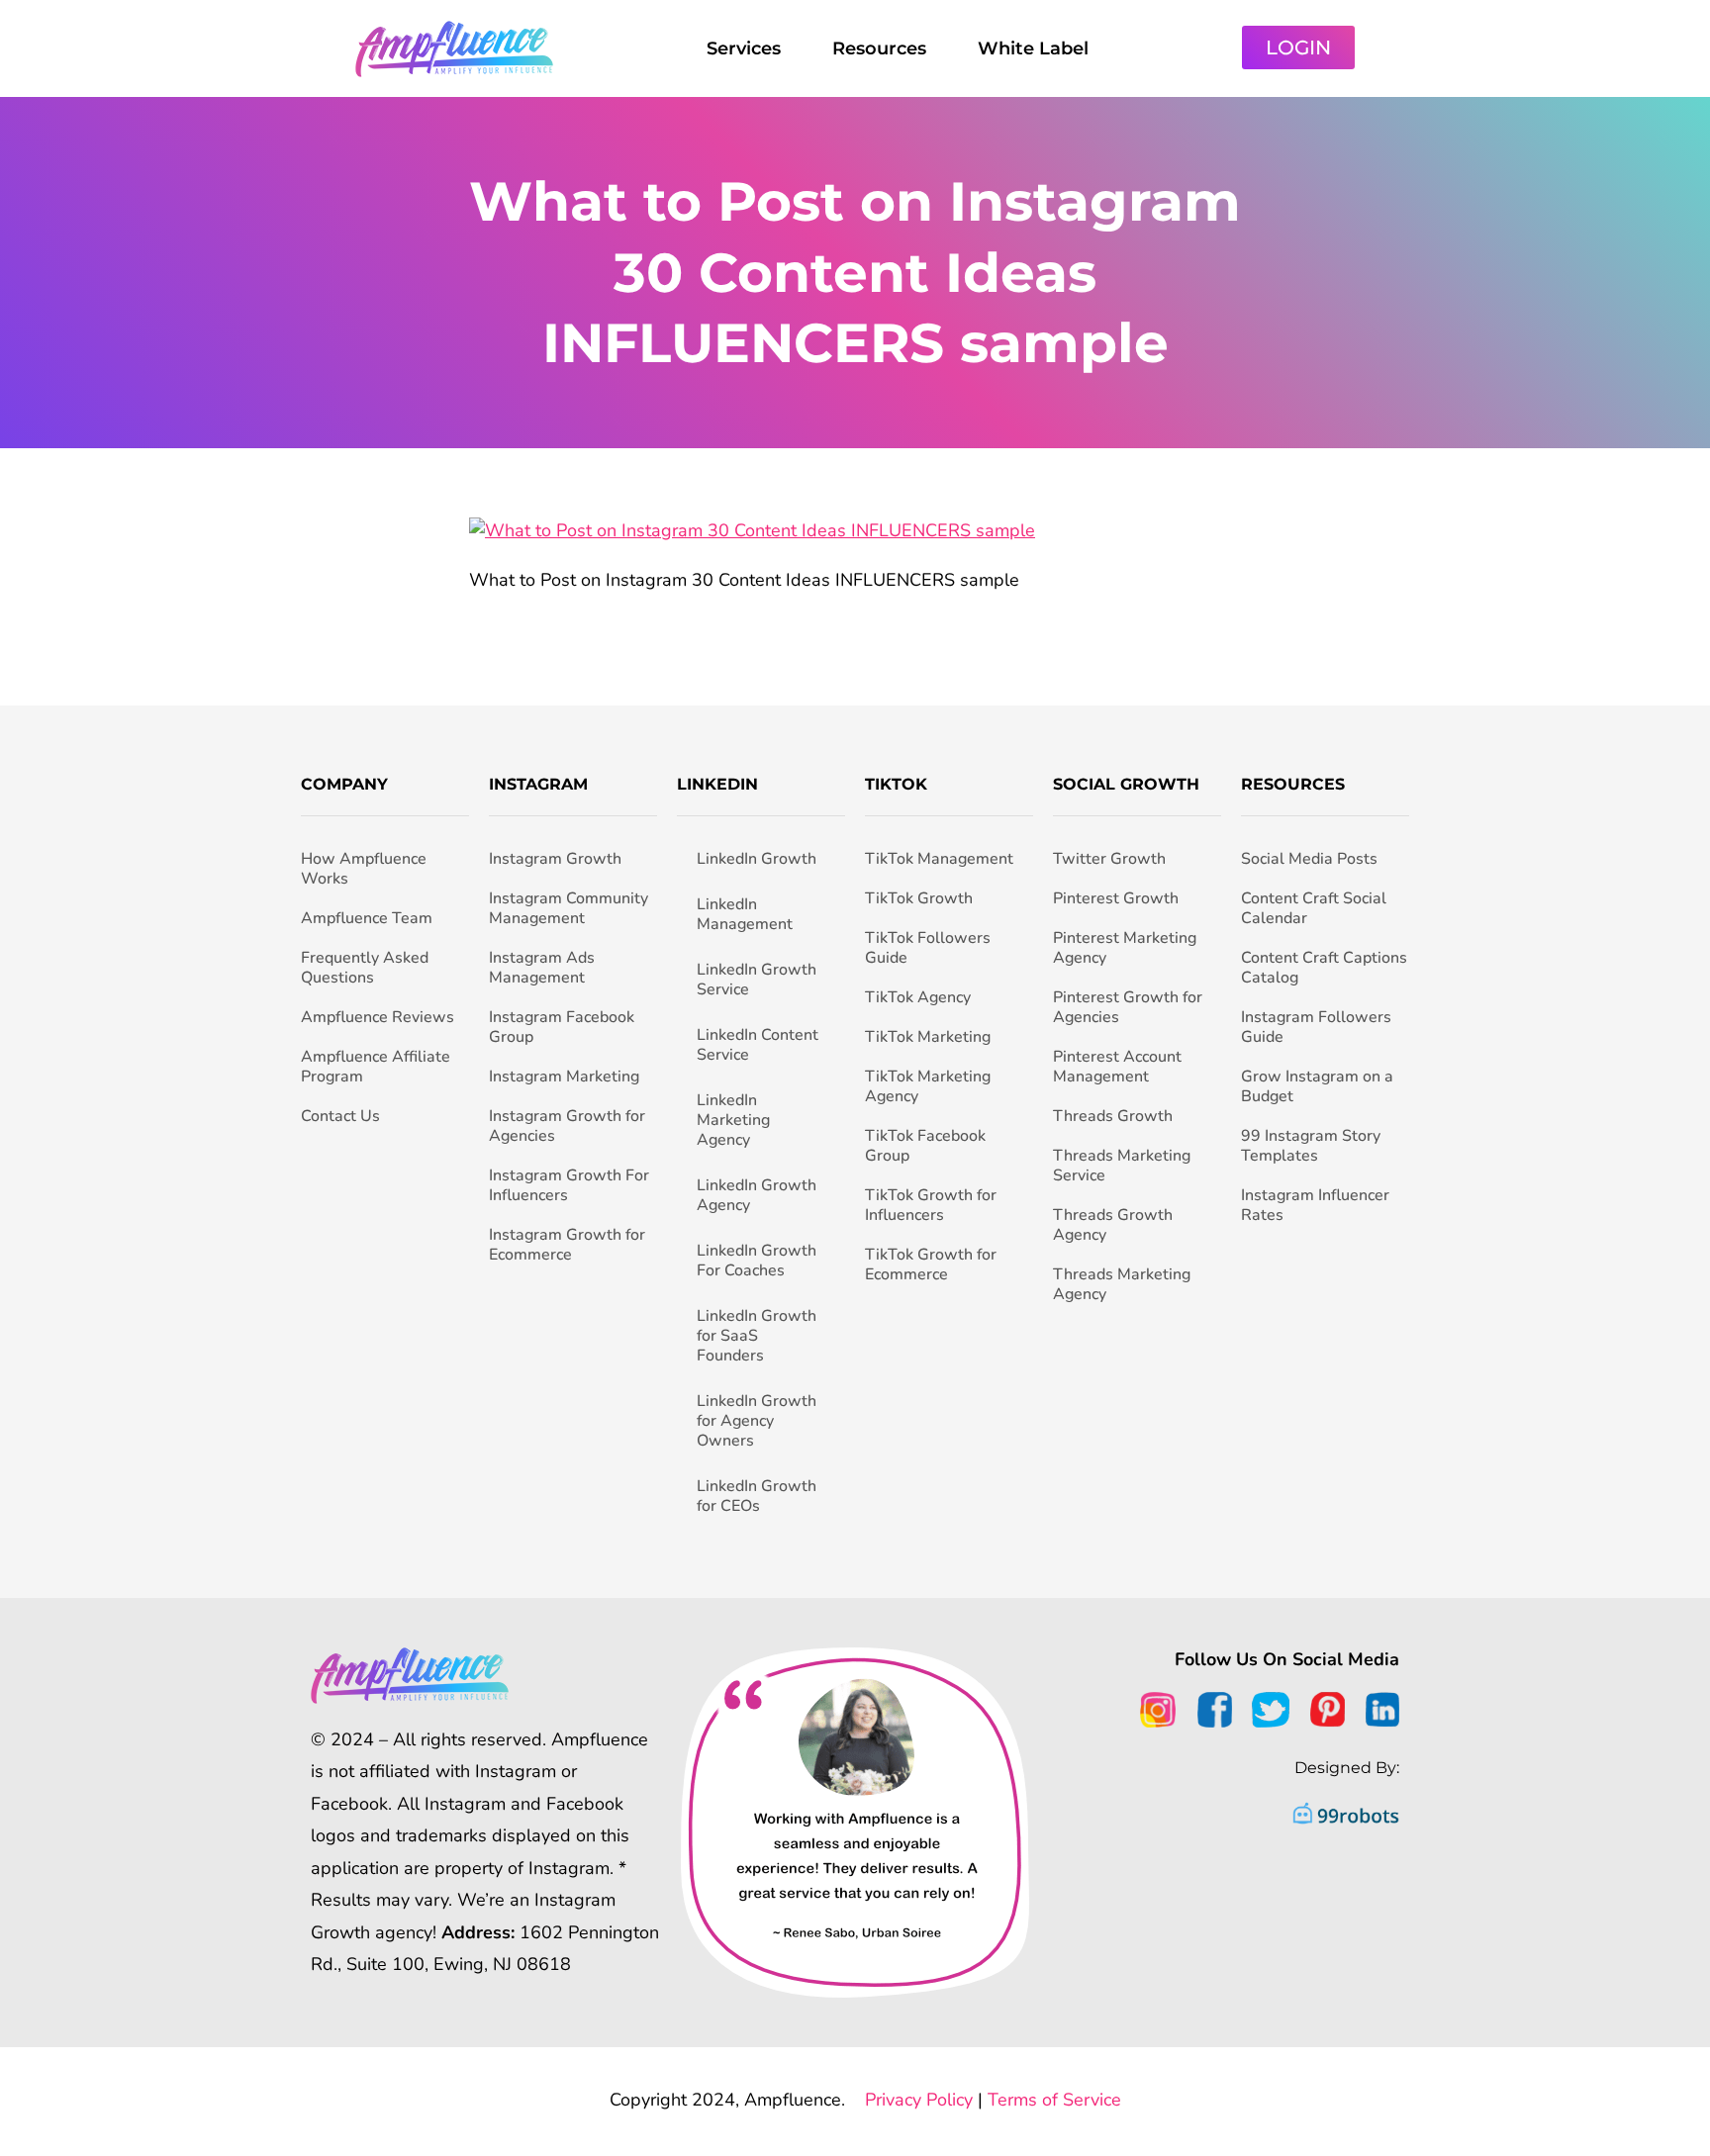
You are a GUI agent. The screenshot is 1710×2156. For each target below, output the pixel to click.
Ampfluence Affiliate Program (376, 1067)
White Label (1033, 48)
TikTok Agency (918, 997)
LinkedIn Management (745, 914)
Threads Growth (1113, 1116)
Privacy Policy (919, 2100)
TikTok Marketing (928, 1037)
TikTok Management (939, 859)
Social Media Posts (1309, 859)
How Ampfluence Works (364, 869)
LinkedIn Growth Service (757, 980)
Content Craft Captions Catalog (1324, 968)
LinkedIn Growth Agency (757, 1195)
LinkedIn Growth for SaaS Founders (757, 1336)
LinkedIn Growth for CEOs (757, 1496)
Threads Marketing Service (1122, 1166)
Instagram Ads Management (542, 968)
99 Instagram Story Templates (1311, 1146)
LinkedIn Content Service (758, 1045)
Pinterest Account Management (1117, 1067)
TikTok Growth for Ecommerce (931, 1265)
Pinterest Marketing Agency (1125, 948)
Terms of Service (1054, 2100)
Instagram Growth (555, 859)
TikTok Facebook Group (925, 1146)
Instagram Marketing (564, 1077)
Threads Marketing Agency (1122, 1284)
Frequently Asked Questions (365, 968)
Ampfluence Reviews (378, 1017)
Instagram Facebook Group (562, 1027)
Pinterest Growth (1116, 898)
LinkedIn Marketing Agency (733, 1120)
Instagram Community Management (569, 908)
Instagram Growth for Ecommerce (567, 1245)
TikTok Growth (919, 898)
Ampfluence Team (367, 918)
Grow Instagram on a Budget (1317, 1086)
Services (744, 48)
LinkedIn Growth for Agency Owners (757, 1421)
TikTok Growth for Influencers (931, 1205)
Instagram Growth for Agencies (567, 1126)
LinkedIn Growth (757, 859)
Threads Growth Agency (1113, 1225)
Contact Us (340, 1116)
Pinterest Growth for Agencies (1128, 1007)
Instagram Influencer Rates (1315, 1205)
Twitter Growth (1109, 859)
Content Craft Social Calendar (1314, 908)
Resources (879, 48)
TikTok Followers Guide (928, 948)
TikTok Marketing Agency (928, 1086)
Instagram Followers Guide (1316, 1027)
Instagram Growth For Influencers (569, 1185)
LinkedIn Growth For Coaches (757, 1261)
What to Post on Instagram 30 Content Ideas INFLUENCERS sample (855, 272)
